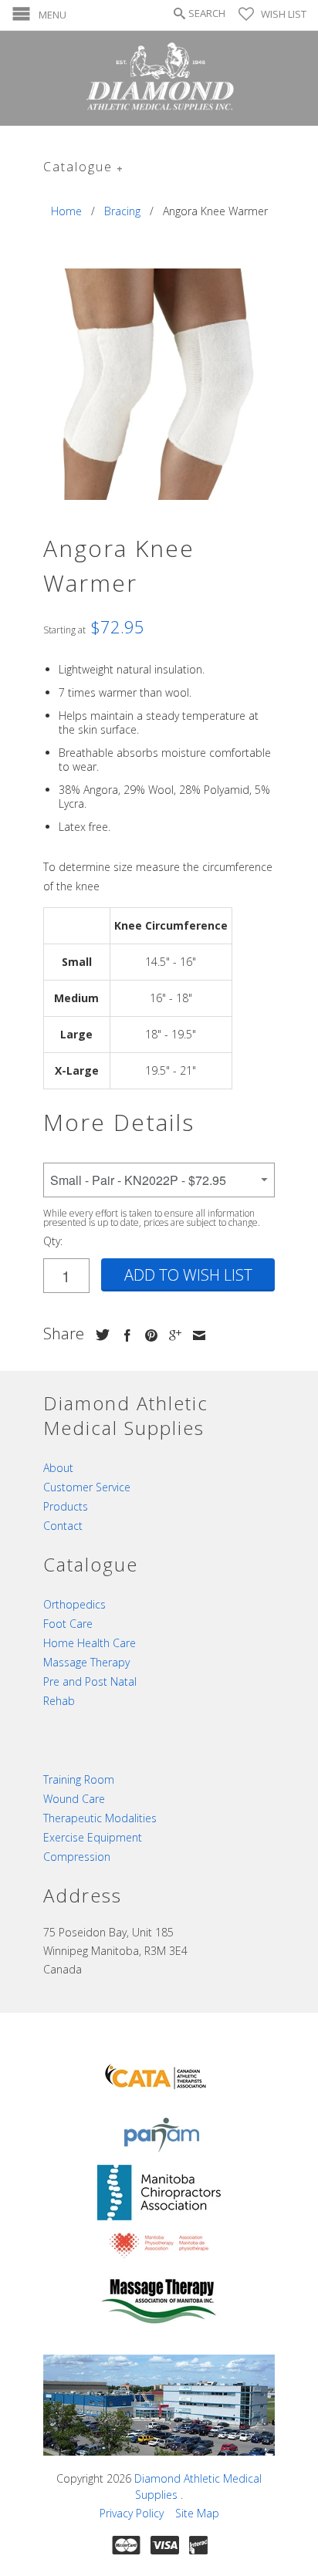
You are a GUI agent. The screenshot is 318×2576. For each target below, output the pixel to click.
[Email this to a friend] (195, 1335)
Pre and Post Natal (90, 1681)
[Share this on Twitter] (99, 1335)
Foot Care (68, 1624)
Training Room (79, 1779)
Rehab (59, 1701)
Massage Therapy (86, 1662)
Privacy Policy (132, 2513)
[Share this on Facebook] (123, 1335)
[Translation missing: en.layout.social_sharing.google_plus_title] (171, 1335)
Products (66, 1506)
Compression (77, 1857)
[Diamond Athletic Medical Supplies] (159, 78)
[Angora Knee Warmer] (159, 384)
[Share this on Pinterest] (147, 1335)
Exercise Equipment (93, 1837)
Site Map (197, 2513)
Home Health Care (90, 1643)
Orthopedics (74, 1604)
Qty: (53, 1241)
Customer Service (87, 1487)
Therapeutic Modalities (100, 1818)
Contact (63, 1526)
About (58, 1468)
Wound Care (74, 1799)
